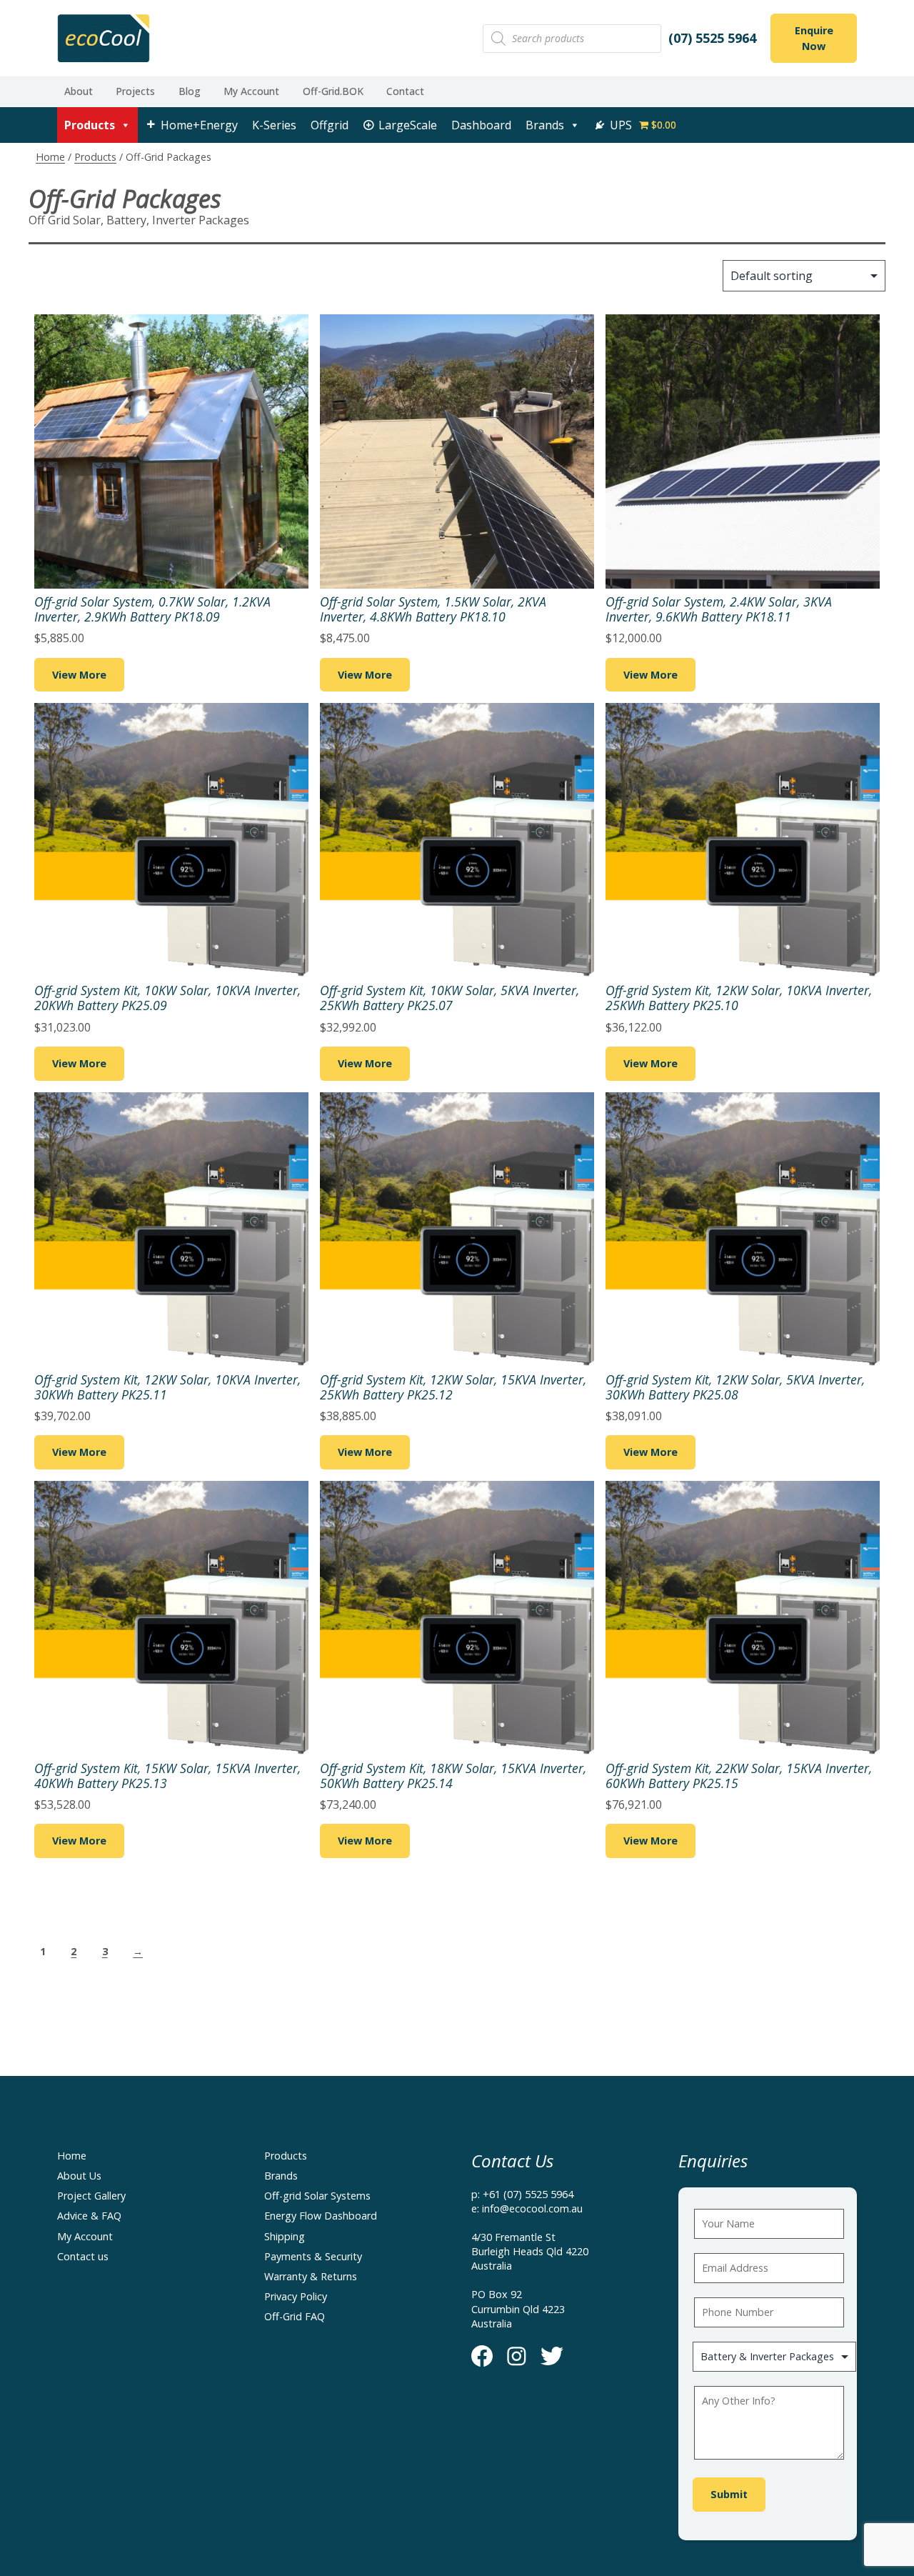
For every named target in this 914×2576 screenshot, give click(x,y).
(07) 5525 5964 (712, 38)
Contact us (83, 2256)
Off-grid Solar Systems (317, 2196)
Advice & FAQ (89, 2216)
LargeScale (408, 125)
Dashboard (481, 125)
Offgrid (330, 125)
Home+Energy (199, 125)
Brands (545, 125)
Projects (135, 91)
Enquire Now (814, 38)
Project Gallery (91, 2196)
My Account (251, 91)
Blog (190, 91)
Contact (405, 91)
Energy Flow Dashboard (321, 2216)
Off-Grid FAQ (295, 2316)
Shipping (285, 2236)
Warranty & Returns (311, 2276)
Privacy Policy (296, 2296)
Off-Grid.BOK (333, 91)
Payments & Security (313, 2256)
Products (90, 125)
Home (50, 157)
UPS (621, 125)
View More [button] (79, 675)
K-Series (274, 125)
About (79, 91)
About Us (79, 2176)
